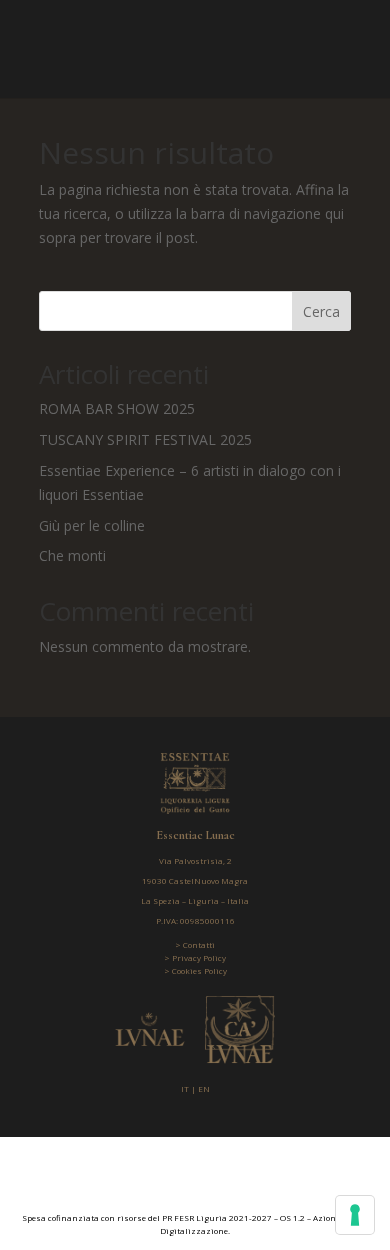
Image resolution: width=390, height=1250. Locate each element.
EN (204, 1088)
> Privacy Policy (195, 957)
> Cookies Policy (195, 970)
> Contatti (195, 944)
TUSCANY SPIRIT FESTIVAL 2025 (145, 439)
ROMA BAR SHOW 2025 (117, 408)
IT (185, 1088)
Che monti (72, 555)
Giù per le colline (92, 525)
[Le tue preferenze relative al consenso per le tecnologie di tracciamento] (355, 1215)
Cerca (321, 311)
